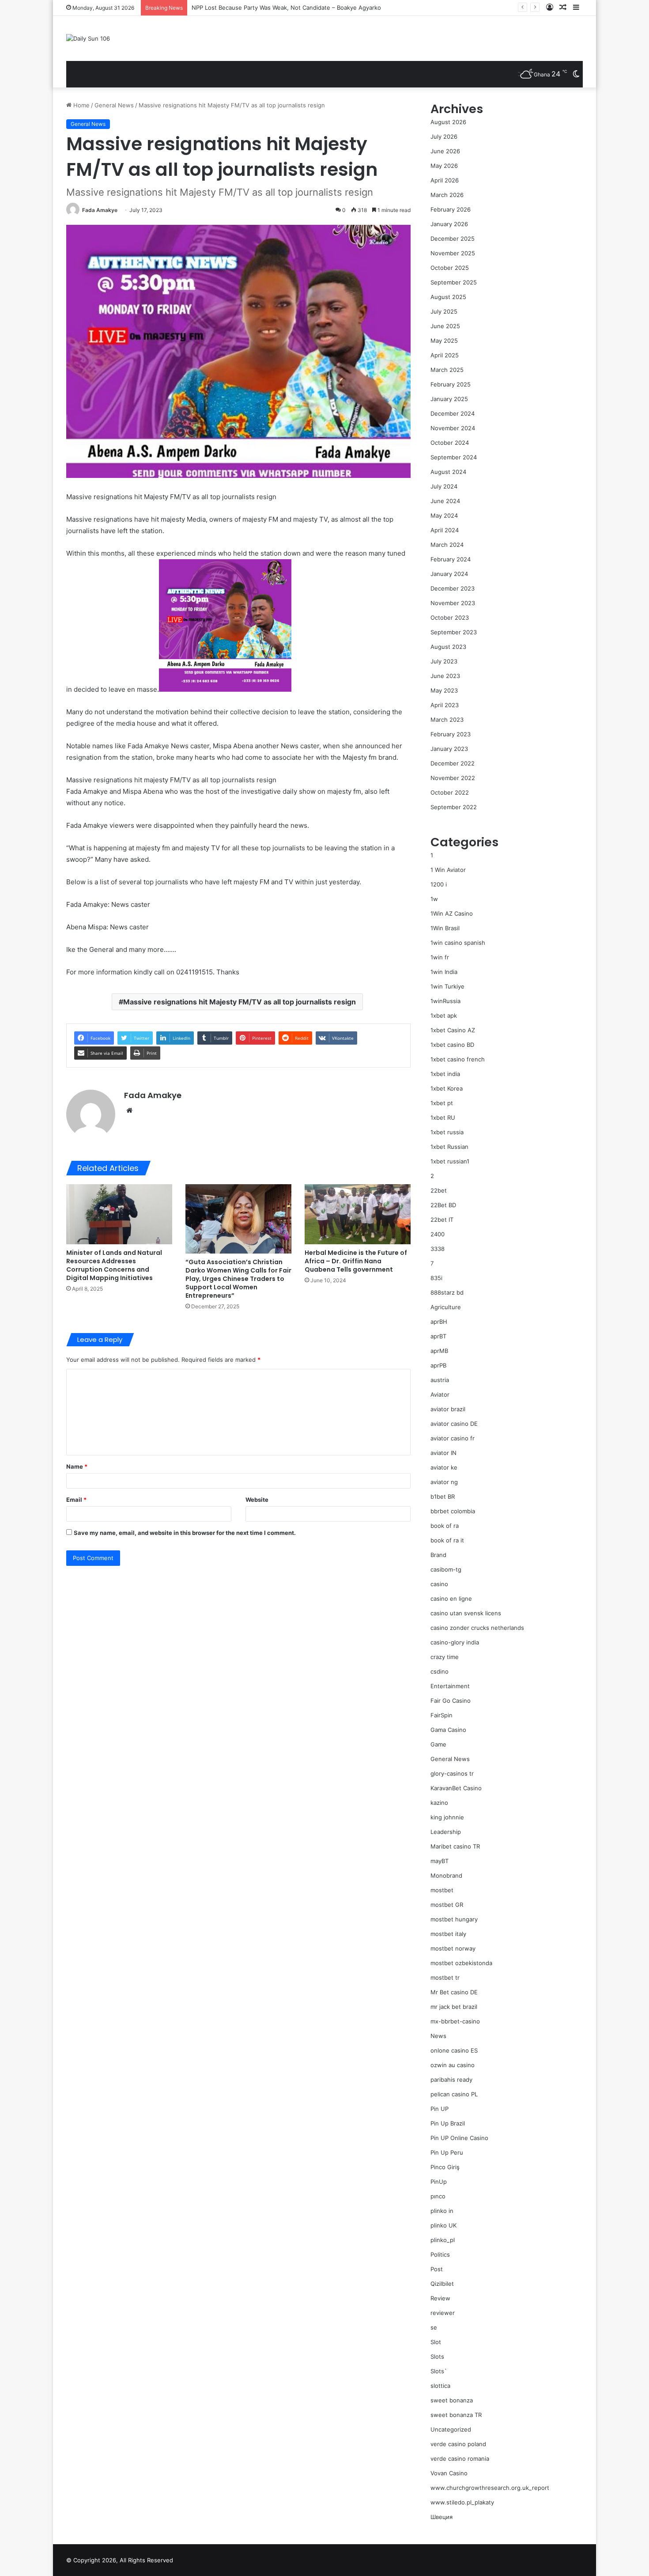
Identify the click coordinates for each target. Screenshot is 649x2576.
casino (439, 1584)
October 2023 (450, 617)
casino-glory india (455, 1642)
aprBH (439, 1322)
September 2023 (454, 632)
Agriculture (446, 1307)
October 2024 (450, 443)
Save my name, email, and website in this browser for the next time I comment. (185, 1533)
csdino (440, 1671)
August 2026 (448, 122)
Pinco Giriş (445, 2167)
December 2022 (453, 763)
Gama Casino (448, 1730)
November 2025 (453, 253)
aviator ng (444, 1482)
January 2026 (449, 224)
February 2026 (451, 209)
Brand (438, 1555)
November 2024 (453, 428)
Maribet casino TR (455, 1846)
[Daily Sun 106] (88, 38)
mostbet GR (447, 1905)
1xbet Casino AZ (453, 1030)
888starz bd (447, 1292)
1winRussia (445, 1001)
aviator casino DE (454, 1424)
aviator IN (443, 1453)
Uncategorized (451, 2429)
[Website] (129, 1110)
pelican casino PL (454, 2094)
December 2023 (453, 588)
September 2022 (454, 807)
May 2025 (444, 341)
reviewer (443, 2313)
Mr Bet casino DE (454, 1992)
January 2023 (449, 749)
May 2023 (444, 690)
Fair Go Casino (451, 1701)
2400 (438, 1234)
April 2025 (445, 355)
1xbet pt (442, 1103)
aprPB (438, 1365)
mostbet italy (448, 1934)
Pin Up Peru (447, 2152)
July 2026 (444, 136)
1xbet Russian (449, 1147)
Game (438, 1744)
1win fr (440, 957)
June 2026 (445, 151)
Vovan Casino (449, 2473)
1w (434, 899)
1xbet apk (444, 1015)
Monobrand (446, 1875)
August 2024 (448, 472)
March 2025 (447, 370)
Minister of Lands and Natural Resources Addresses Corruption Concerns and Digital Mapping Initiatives (114, 1265)
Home (81, 105)
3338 (438, 1249)
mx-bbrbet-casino (455, 2021)
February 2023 (451, 734)
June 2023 (445, 676)
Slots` (439, 2371)
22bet (439, 1190)
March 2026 (447, 195)
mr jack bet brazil (454, 2007)
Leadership (446, 1832)
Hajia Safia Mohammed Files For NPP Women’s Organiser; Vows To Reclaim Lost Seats (309, 8)
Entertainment (450, 1686)
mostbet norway (453, 1948)
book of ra (445, 1526)
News (438, 2036)
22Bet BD (443, 1205)
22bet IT (442, 1220)
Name (77, 1466)
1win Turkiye (447, 986)
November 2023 (453, 603)
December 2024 (453, 413)
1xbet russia (447, 1132)
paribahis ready (451, 2080)
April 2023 (445, 705)
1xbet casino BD (452, 1045)
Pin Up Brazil (448, 2123)
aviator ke (444, 1467)
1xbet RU (443, 1118)
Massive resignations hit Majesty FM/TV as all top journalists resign (240, 1002)
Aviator (440, 1394)
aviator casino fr (453, 1438)
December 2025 (453, 239)
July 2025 (444, 311)
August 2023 (448, 647)
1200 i (439, 884)
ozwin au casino (453, 2065)
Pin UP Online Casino (459, 2138)
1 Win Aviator (448, 870)
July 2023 (444, 661)
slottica (440, 2386)
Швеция (441, 2517)
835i (436, 1278)
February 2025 (451, 384)
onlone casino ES (454, 2050)
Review (440, 2298)
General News (114, 105)
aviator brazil (448, 1409)
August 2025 (448, 297)
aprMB (439, 1351)
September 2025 (454, 282)
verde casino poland (458, 2444)
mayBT (440, 1861)
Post (437, 2269)
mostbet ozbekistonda (461, 1963)
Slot (436, 2342)
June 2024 (445, 501)
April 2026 (445, 180)
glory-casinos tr (452, 1773)
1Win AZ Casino (452, 913)
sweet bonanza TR (456, 2415)
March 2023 (447, 720)
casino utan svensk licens (466, 1613)
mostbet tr (445, 1977)
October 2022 (450, 792)
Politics (440, 2254)
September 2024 (454, 457)
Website (257, 1500)
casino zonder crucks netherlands (477, 1628)
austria (440, 1380)
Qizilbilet (442, 2284)
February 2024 (451, 559)
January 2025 (449, 399)
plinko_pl (443, 2240)
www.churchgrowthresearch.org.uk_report (490, 2488)
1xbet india (445, 1074)
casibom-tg (446, 1569)
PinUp (439, 2182)
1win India (444, 972)
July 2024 (444, 486)
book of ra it (447, 1540)
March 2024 (447, 545)
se (434, 2327)
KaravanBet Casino (456, 1788)
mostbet (442, 1890)
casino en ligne (451, 1599)
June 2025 (445, 326)
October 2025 (450, 268)
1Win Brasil (445, 928)
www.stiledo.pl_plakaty (462, 2502)
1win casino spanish (458, 943)
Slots (437, 2356)
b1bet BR (443, 1496)
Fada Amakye (100, 210)
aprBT (438, 1336)
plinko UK (443, 2225)
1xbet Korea (447, 1088)
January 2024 (449, 574)
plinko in (442, 2211)
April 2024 (445, 530)
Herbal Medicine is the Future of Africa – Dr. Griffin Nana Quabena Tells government (356, 1261)
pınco (438, 2196)
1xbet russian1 (450, 1161)
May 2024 (444, 515)
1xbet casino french (458, 1059)
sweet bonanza (452, 2400)
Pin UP (440, 2109)
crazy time (445, 1657)
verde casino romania (460, 2459)
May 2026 (444, 166)
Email (76, 1500)
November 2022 (453, 778)
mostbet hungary (454, 1919)
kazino (439, 1803)
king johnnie (447, 1817)
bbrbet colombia (453, 1511)
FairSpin (441, 1715)
